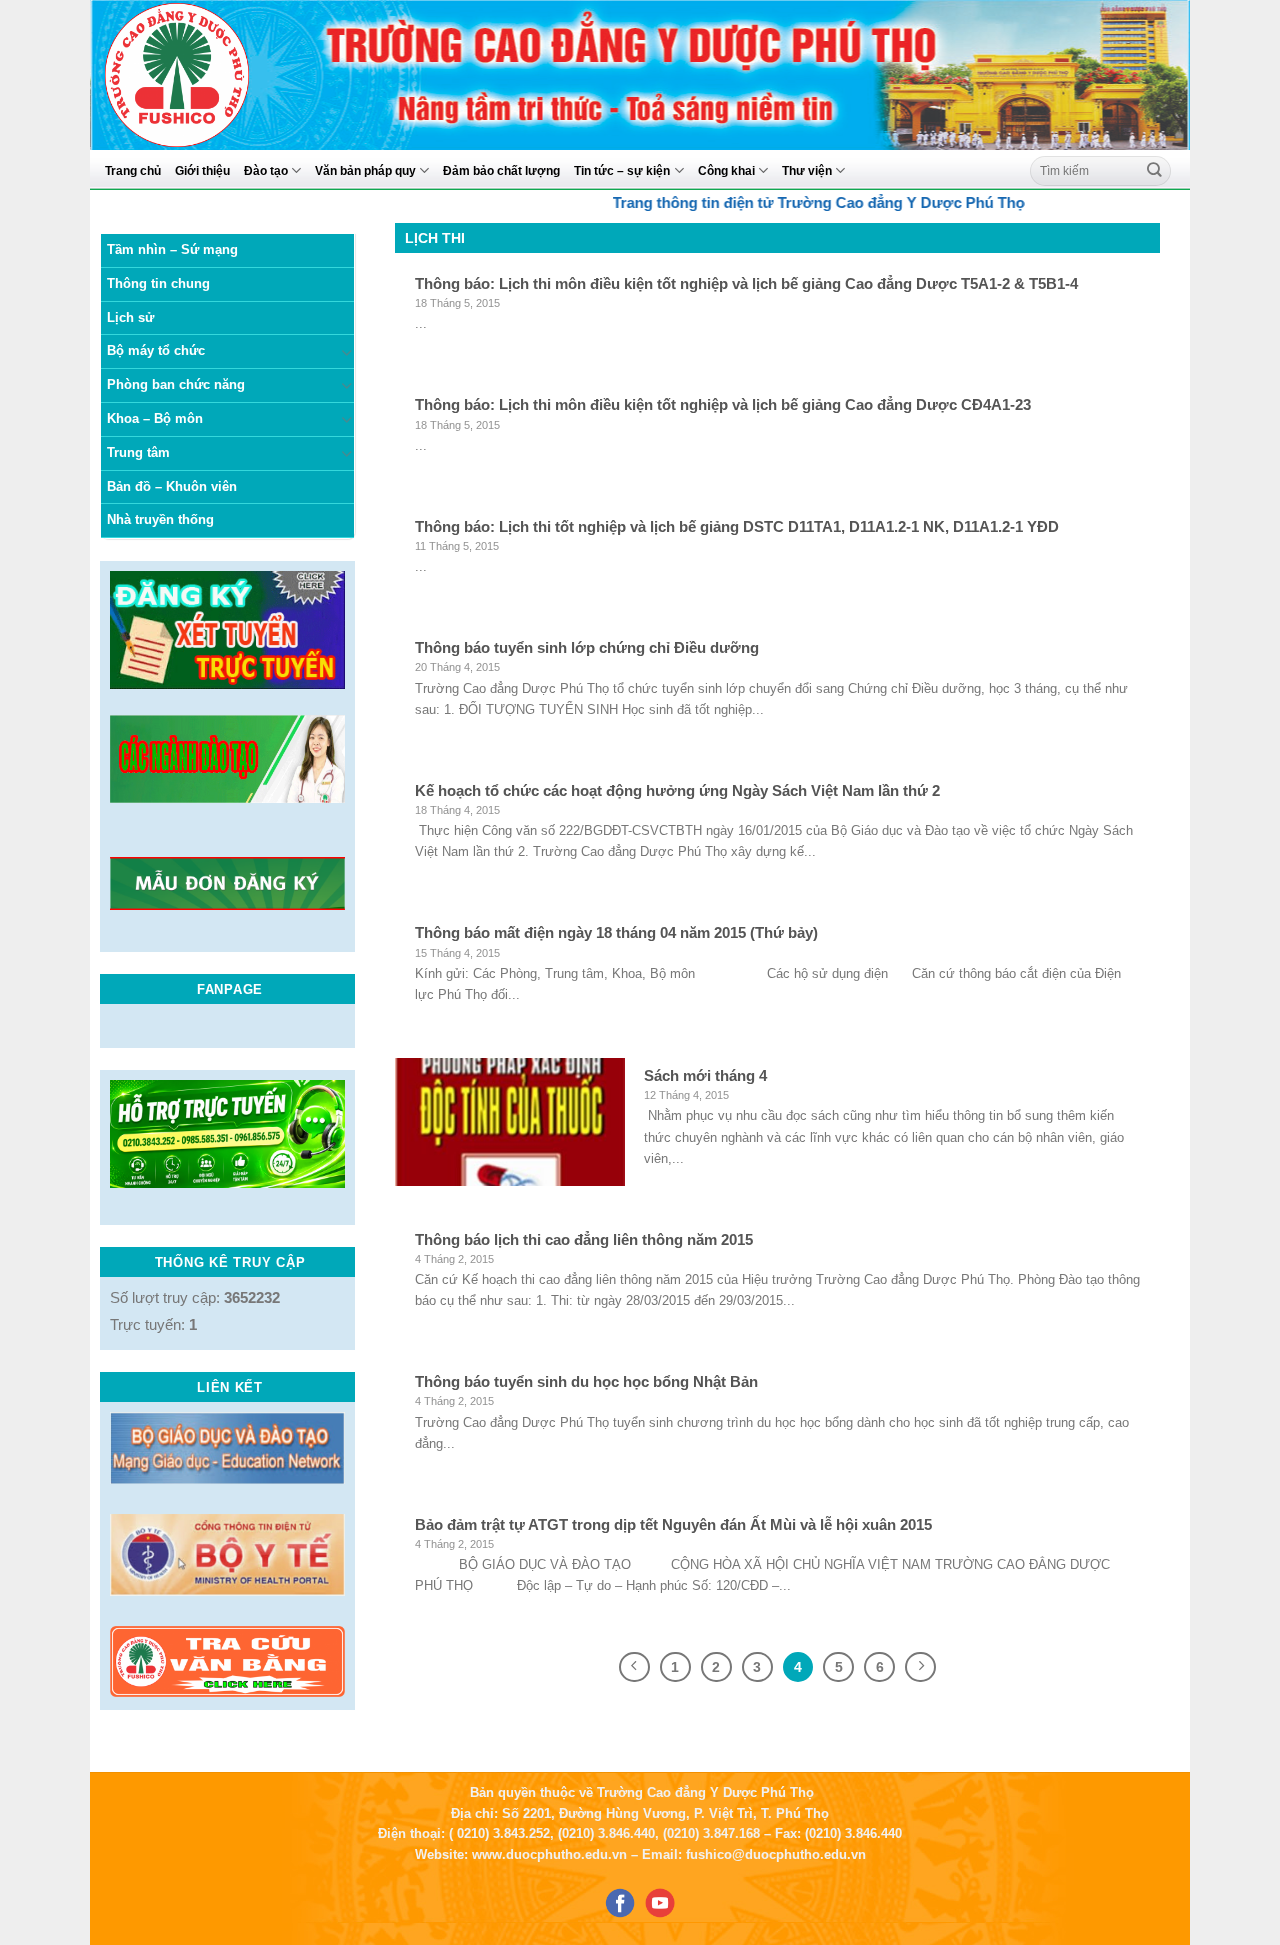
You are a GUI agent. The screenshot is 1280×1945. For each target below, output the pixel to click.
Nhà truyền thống (160, 519)
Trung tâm (138, 452)
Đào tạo (266, 170)
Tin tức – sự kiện (622, 170)
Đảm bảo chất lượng (501, 170)
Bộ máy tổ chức (156, 350)
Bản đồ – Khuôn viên (172, 486)
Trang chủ (133, 170)
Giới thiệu (202, 170)
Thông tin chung (158, 283)
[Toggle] (347, 352)
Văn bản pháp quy (365, 170)
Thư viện (807, 170)
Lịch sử (130, 317)
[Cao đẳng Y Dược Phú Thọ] (224, 75)
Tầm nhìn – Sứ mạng (172, 249)
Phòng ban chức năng (176, 384)
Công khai (726, 170)
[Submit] (1155, 170)
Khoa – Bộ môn (155, 418)
